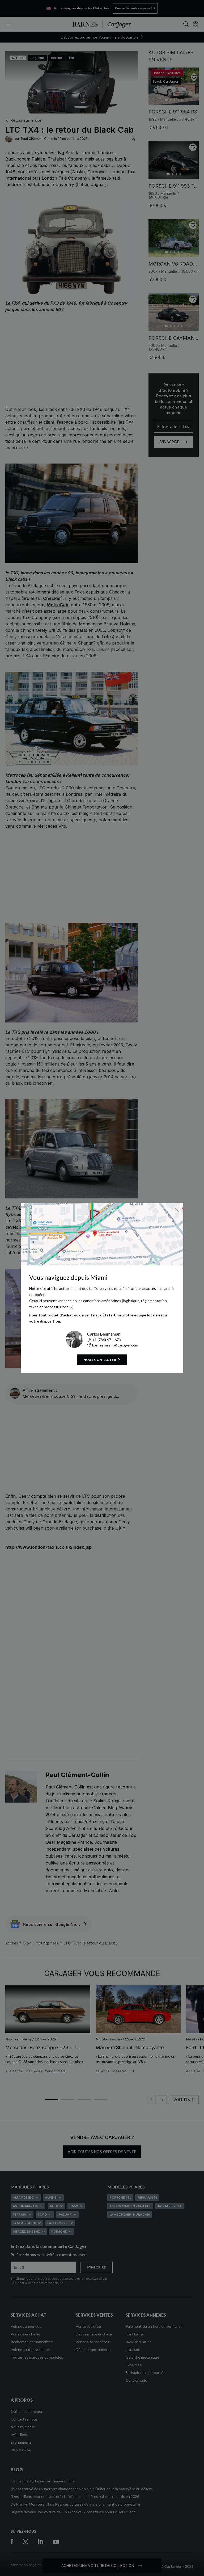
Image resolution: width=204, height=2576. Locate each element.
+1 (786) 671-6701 (108, 1340)
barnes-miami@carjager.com (115, 1345)
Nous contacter (100, 1360)
